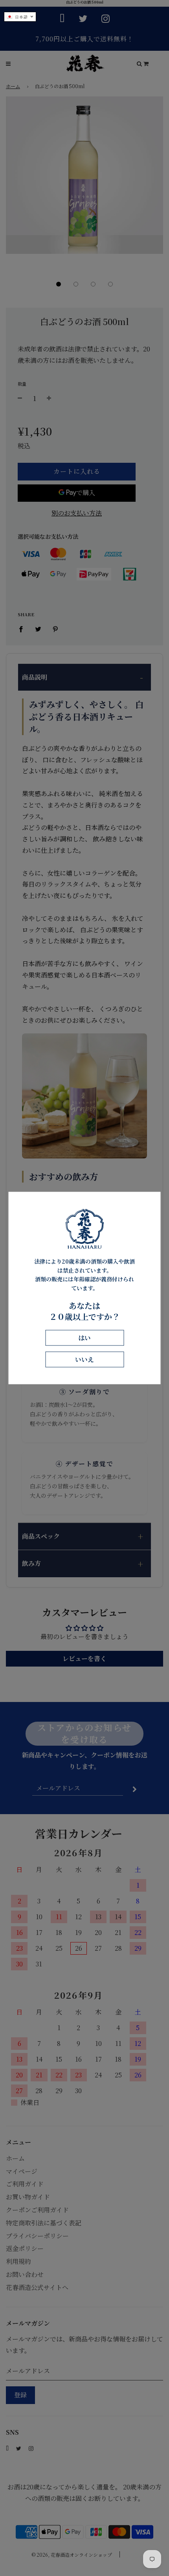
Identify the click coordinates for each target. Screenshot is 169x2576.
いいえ (84, 1359)
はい (84, 1338)
